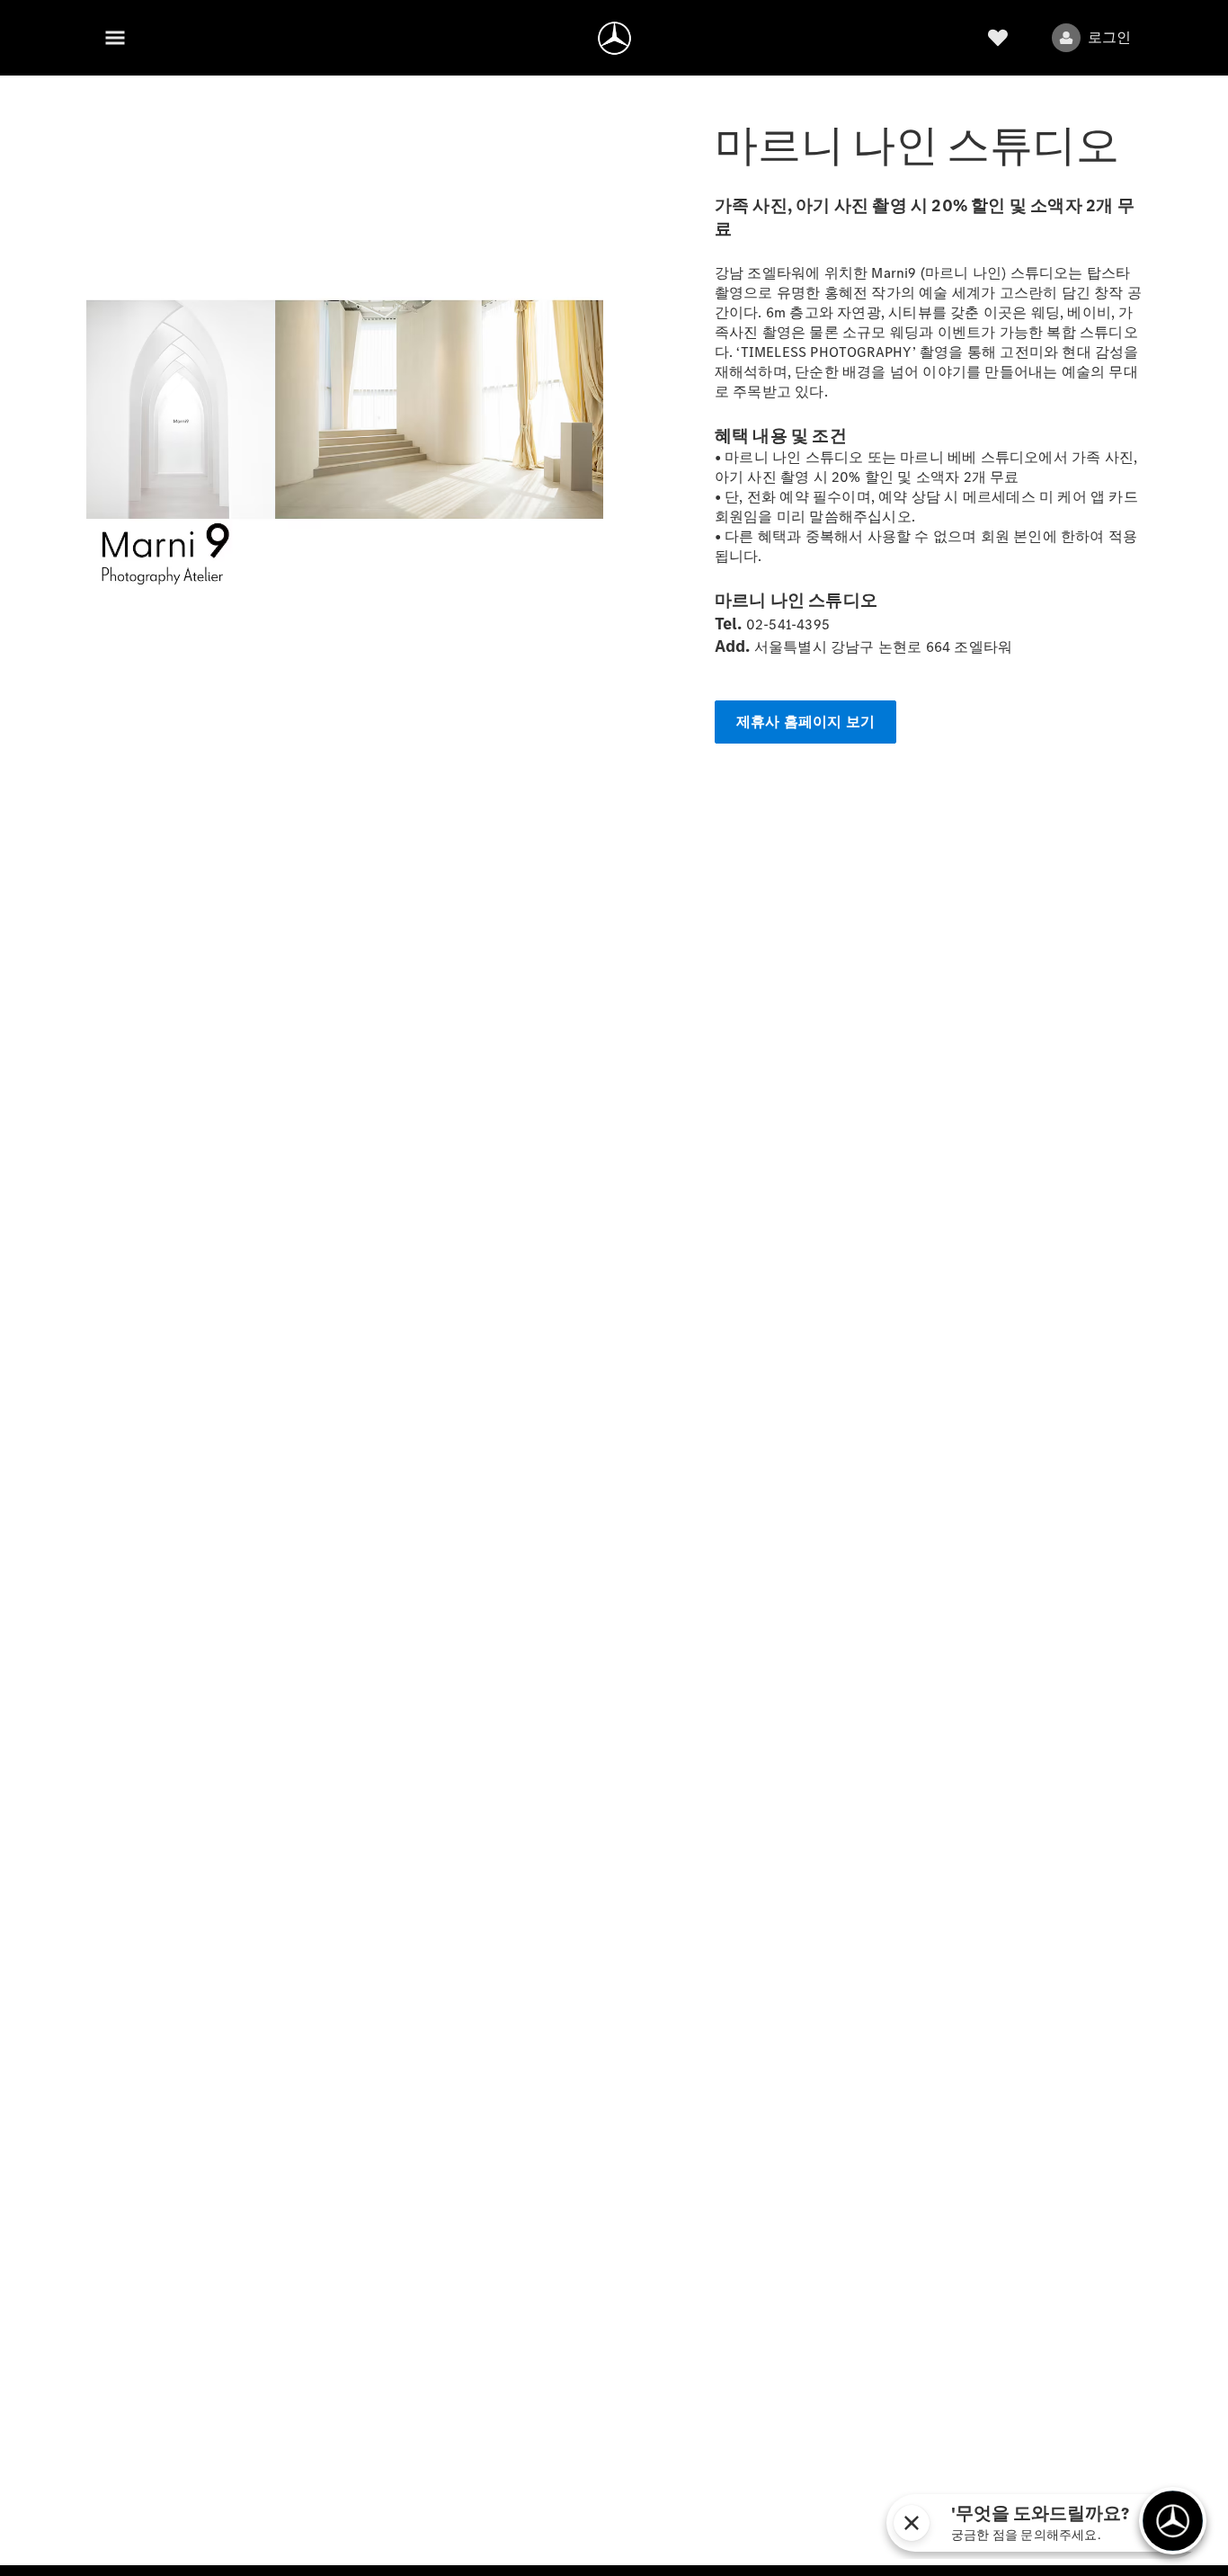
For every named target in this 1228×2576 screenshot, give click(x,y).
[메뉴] (115, 38)
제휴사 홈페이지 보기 (805, 722)
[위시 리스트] (998, 38)
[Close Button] (912, 2523)
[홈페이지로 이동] (614, 38)
